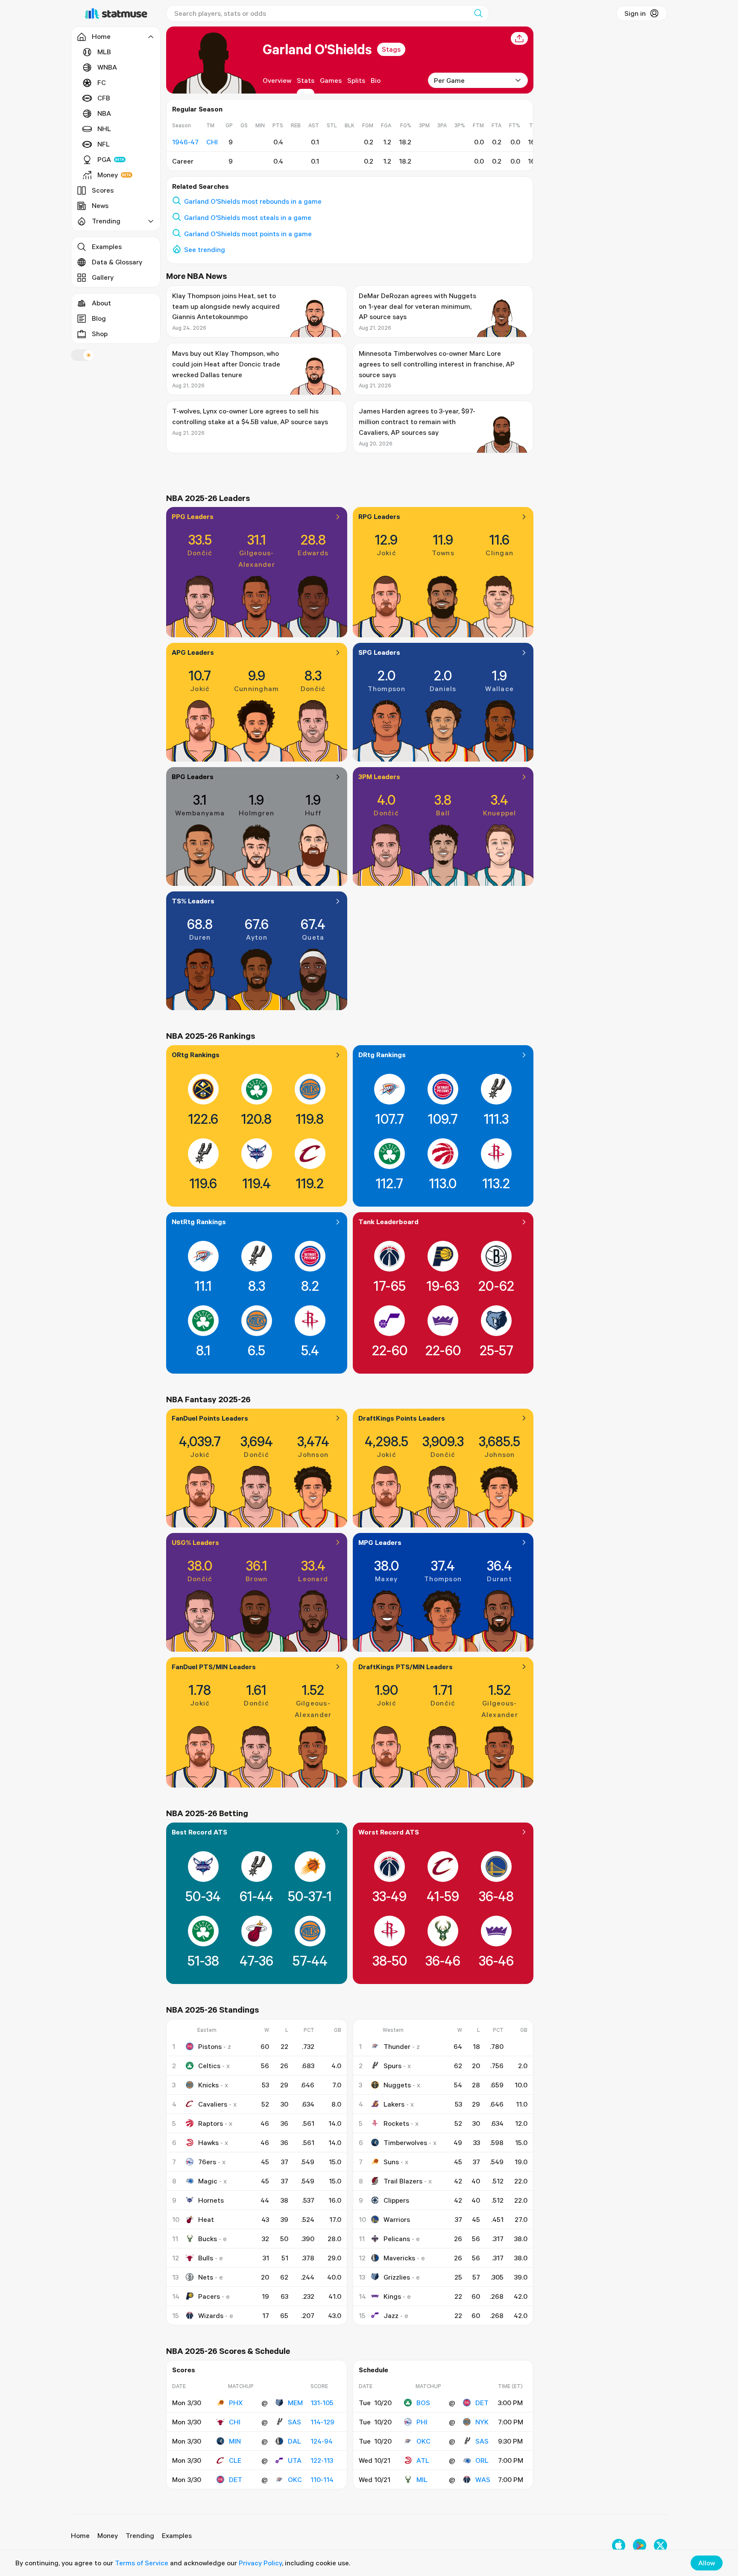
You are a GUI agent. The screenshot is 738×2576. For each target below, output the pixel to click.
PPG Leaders (193, 516)
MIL (422, 2479)
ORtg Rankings (196, 1055)
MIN (235, 2441)
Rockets (396, 2123)
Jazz (391, 2315)
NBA (104, 113)
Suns (391, 2162)
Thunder (397, 2046)
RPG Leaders (379, 516)
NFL (104, 144)
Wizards (211, 2315)
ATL (423, 2460)
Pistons (210, 2046)
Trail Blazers (403, 2181)
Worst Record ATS (389, 1832)
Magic (208, 2181)
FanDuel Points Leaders (210, 1418)
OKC (295, 2479)
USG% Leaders (195, 1542)
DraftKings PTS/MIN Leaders (406, 1667)
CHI (235, 2422)
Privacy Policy (260, 2563)
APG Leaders (193, 652)
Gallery (103, 277)
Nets (206, 2277)
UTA (295, 2460)
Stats (306, 80)
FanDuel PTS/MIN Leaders (214, 1667)
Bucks (208, 2239)
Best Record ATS (199, 1832)
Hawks (208, 2142)
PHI (422, 2422)
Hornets (211, 2200)
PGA (104, 159)
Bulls (206, 2258)
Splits (356, 80)
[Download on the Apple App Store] (619, 2545)
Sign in (635, 13)
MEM (295, 2403)
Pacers (209, 2296)
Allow (707, 2563)
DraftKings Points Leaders (402, 1418)
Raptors (211, 2123)
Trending (140, 2535)
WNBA (107, 67)
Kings (392, 2296)
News (100, 205)
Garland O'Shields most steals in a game (248, 217)
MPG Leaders (380, 1542)
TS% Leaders (193, 901)
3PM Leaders (379, 777)
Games (331, 80)
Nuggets (397, 2085)
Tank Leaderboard (388, 1222)
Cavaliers (213, 2104)
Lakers (394, 2104)
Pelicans (397, 2239)
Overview (277, 80)
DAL (294, 2441)
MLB (104, 52)
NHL (104, 129)
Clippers (396, 2200)
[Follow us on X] (660, 2545)
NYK (482, 2422)
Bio (376, 80)
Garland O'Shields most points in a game (248, 234)
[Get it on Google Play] (640, 2545)
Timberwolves (405, 2142)
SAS (294, 2422)
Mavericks (399, 2258)
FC (102, 82)
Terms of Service (142, 2563)
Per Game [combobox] (449, 80)
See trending (205, 249)
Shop (100, 334)
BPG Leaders (193, 777)
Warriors (397, 2219)
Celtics (209, 2066)
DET (236, 2479)
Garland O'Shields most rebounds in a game (253, 201)
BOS (423, 2403)
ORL (482, 2460)
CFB (104, 98)
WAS (483, 2479)
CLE (235, 2460)
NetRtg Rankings (199, 1222)
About (101, 303)
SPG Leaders (379, 652)
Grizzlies (397, 2277)
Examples (107, 246)
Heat (206, 2219)
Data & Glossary (117, 262)
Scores (103, 190)
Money (108, 175)
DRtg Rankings (382, 1055)
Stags (391, 49)
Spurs (392, 2066)
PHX (236, 2403)
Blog (99, 318)
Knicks (208, 2085)
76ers (207, 2162)
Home (80, 2535)
